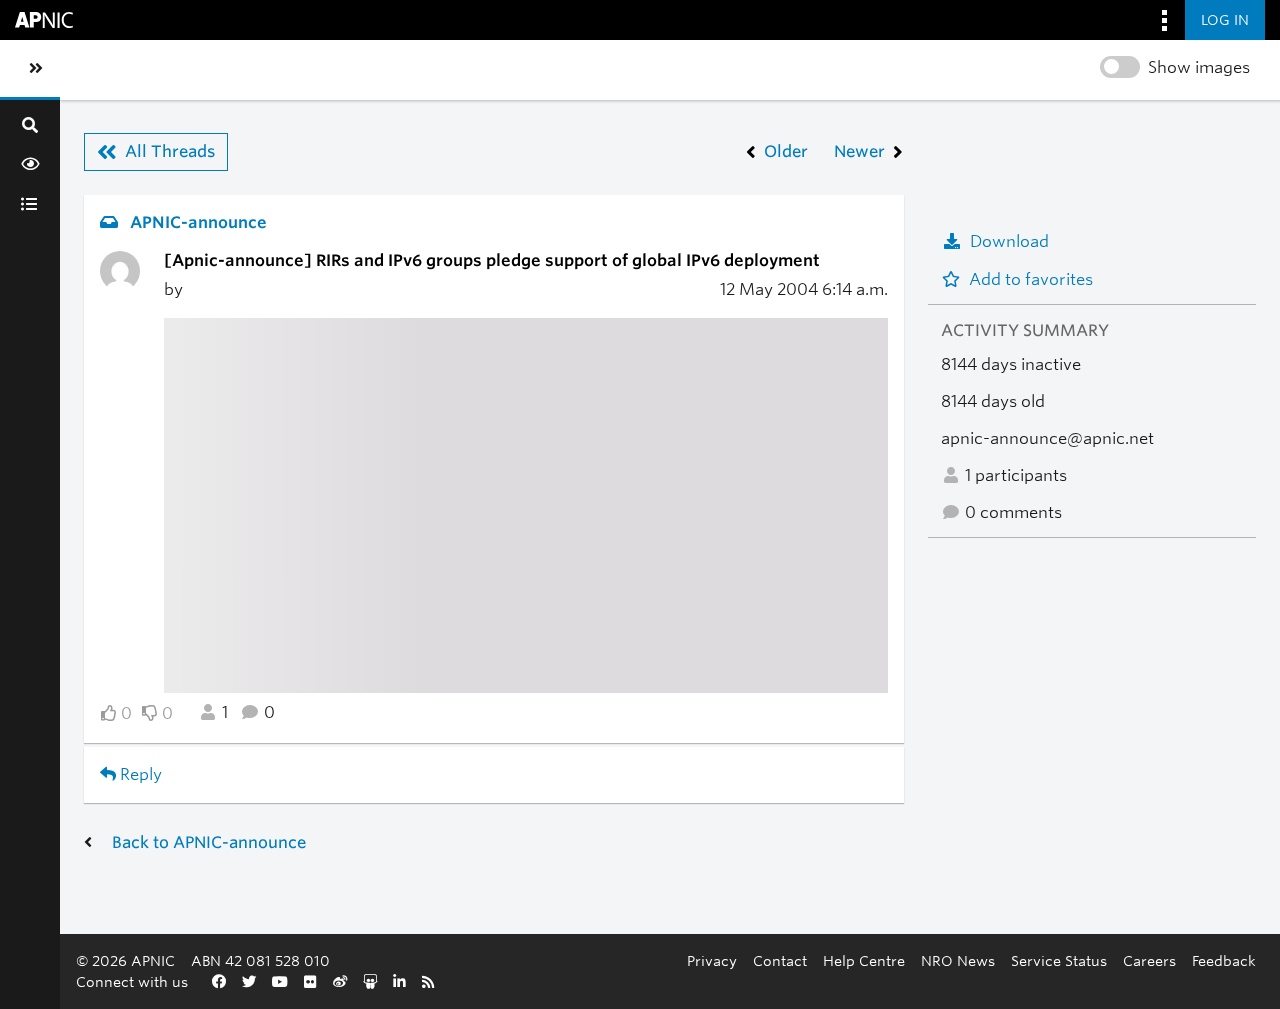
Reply (139, 774)
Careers (1149, 960)
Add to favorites (1031, 279)
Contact (780, 960)
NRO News (958, 960)
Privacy (712, 960)
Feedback (1224, 960)
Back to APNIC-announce (209, 842)
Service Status (1059, 960)
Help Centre (864, 960)
